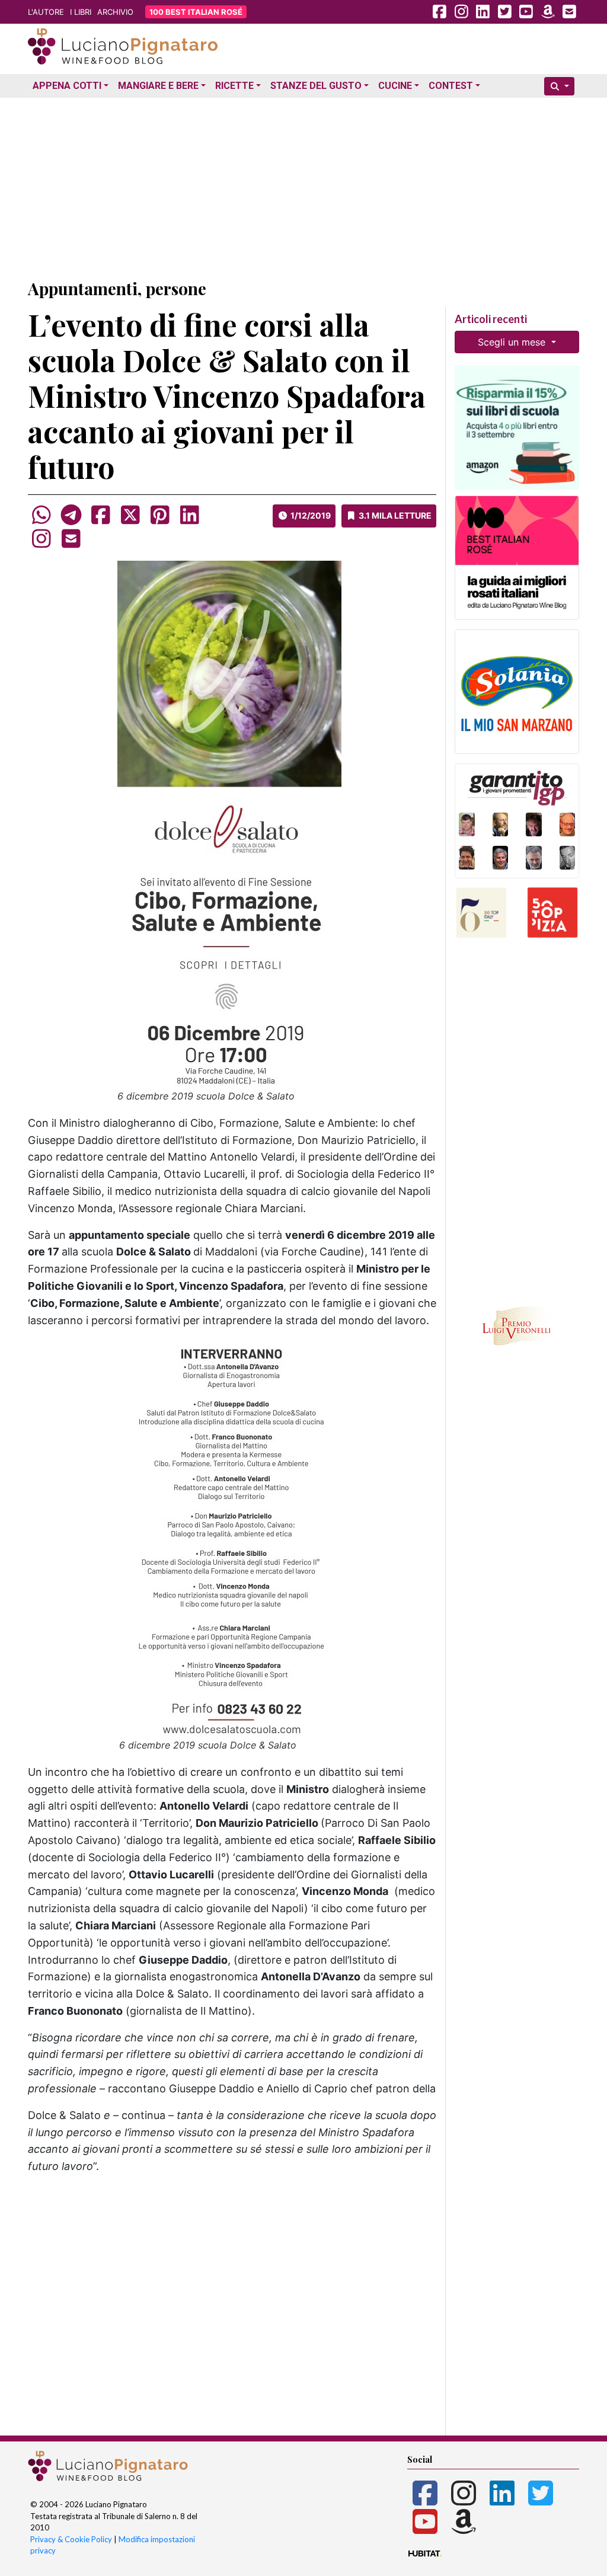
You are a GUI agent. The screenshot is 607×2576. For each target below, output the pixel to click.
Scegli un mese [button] (513, 342)
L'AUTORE (46, 12)
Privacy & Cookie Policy (71, 2539)
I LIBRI (81, 12)
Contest (451, 86)
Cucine (395, 86)
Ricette (234, 86)
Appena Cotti (67, 86)
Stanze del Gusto (316, 86)
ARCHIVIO (115, 12)
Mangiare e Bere (158, 86)
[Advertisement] (303, 186)
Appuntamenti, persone (117, 288)
